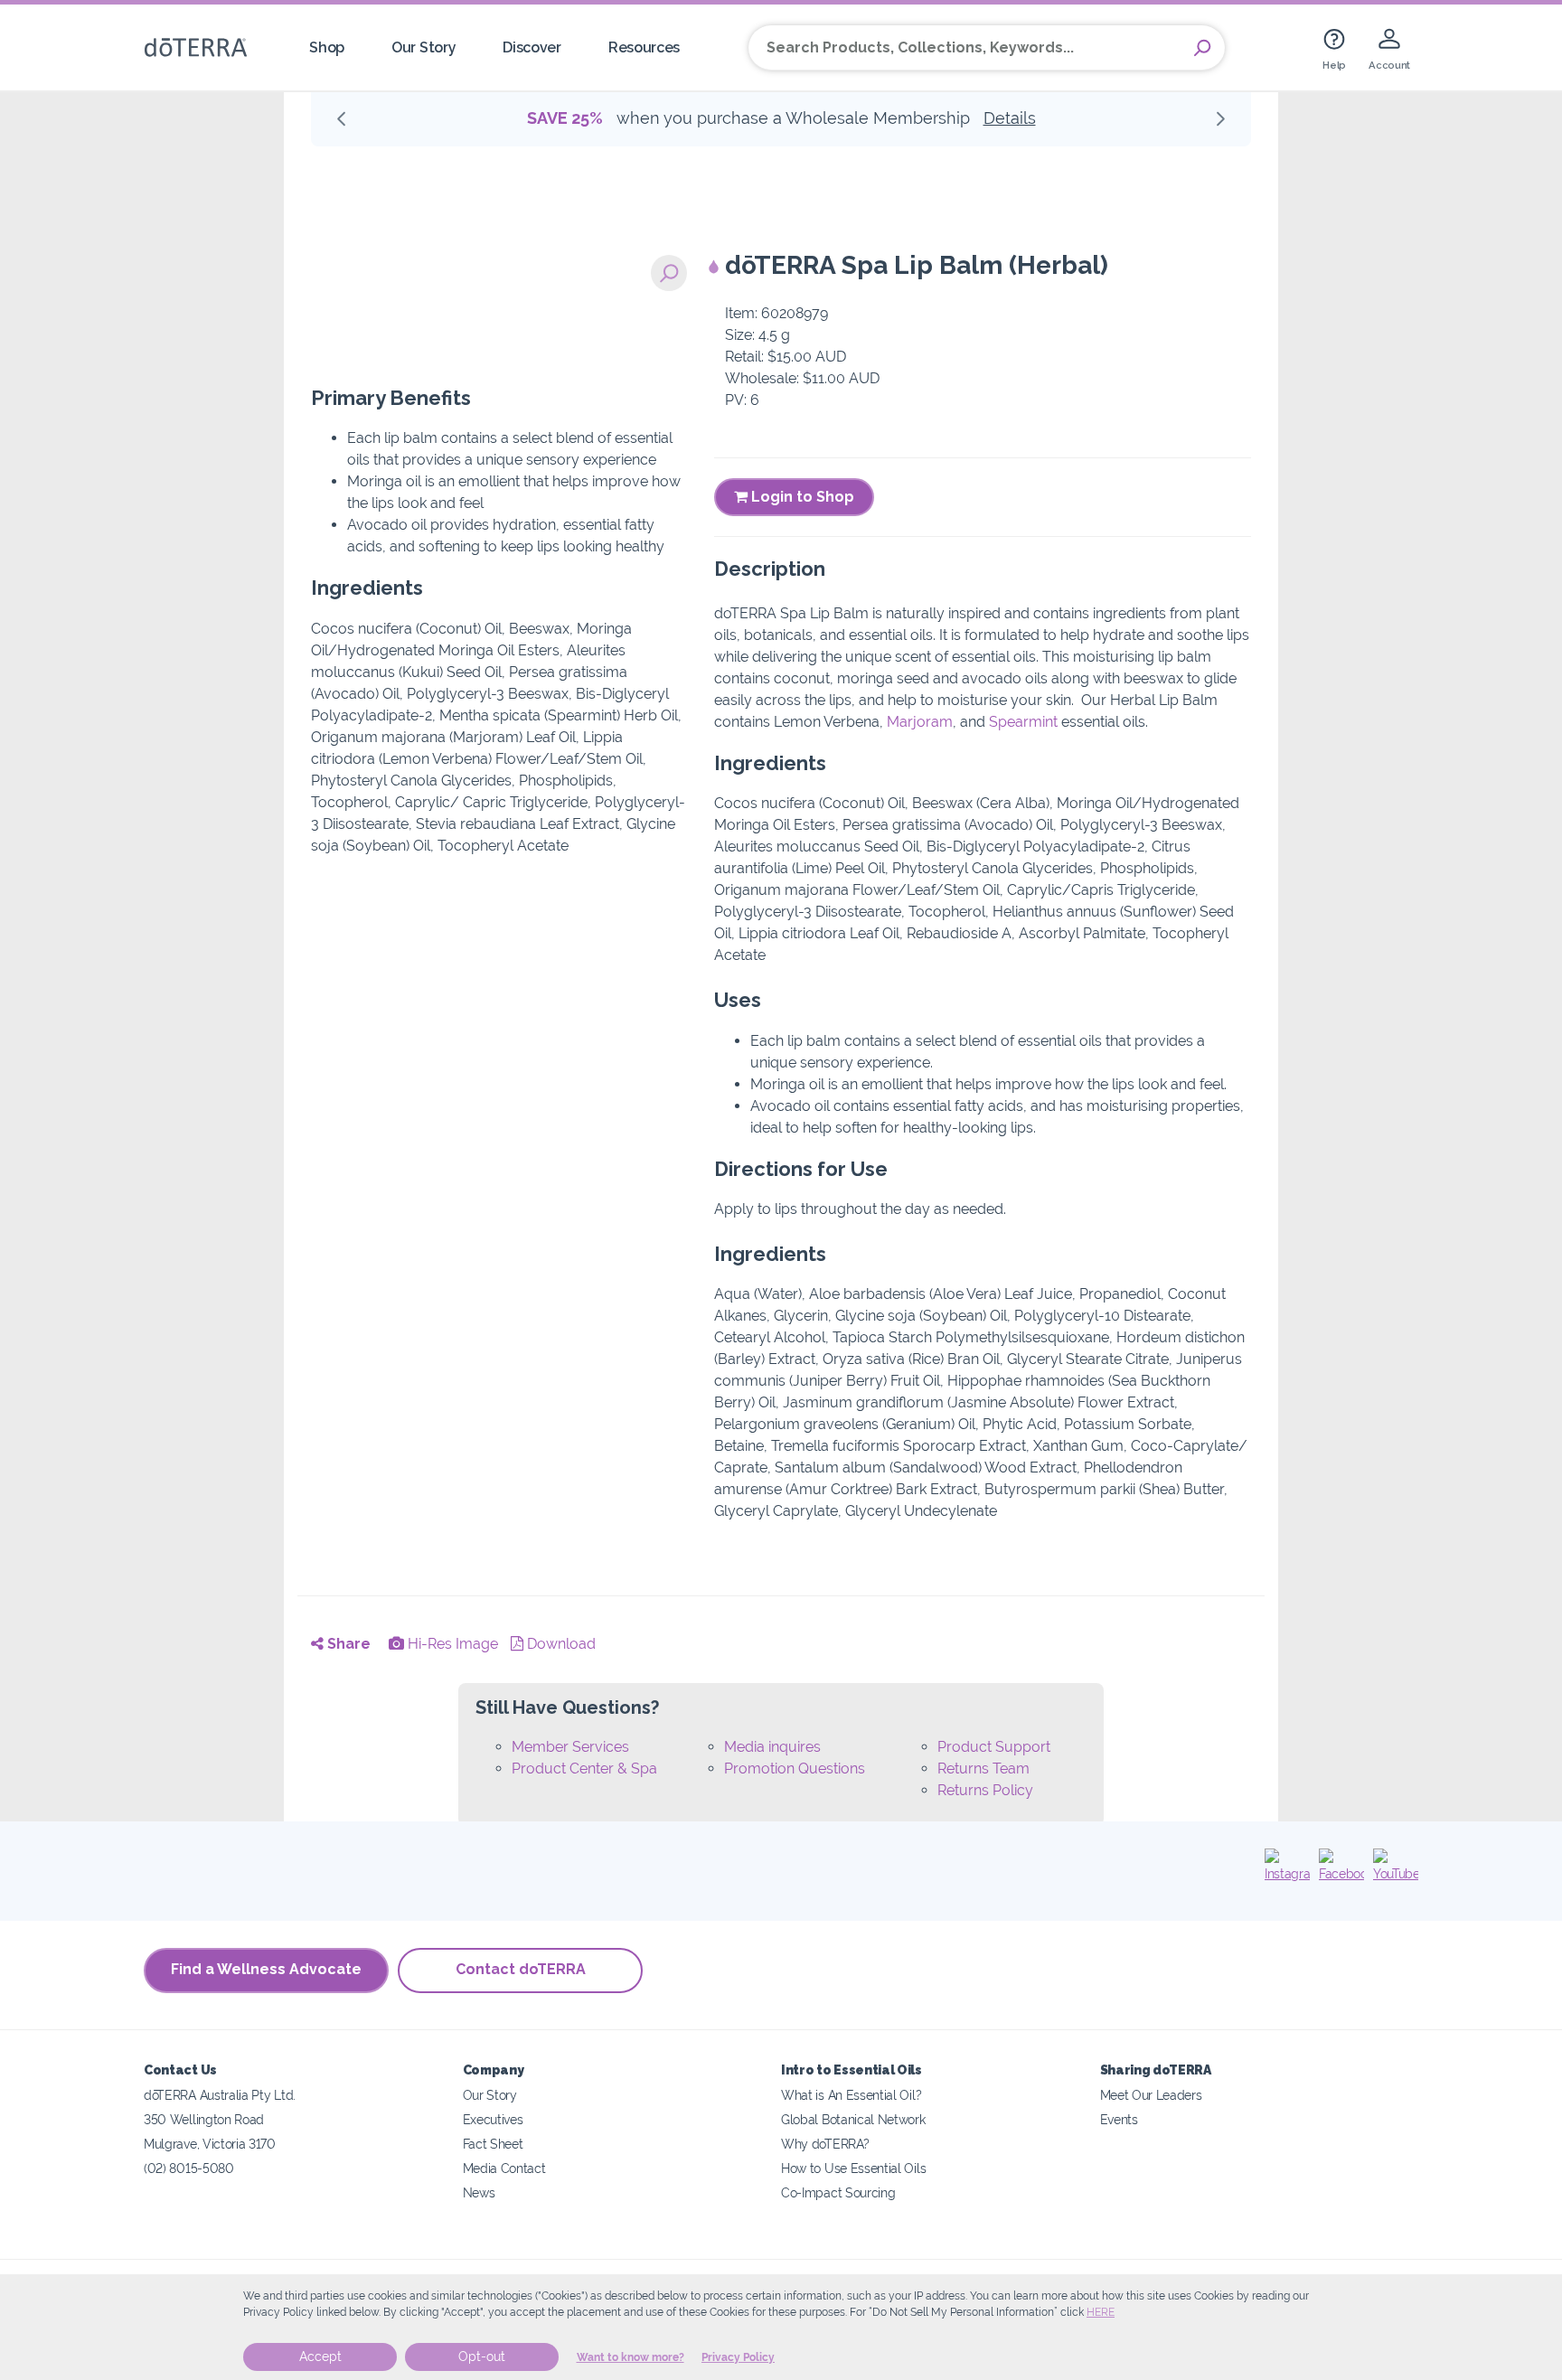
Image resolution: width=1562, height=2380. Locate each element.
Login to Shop (801, 497)
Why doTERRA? (825, 2144)
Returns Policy (985, 1790)
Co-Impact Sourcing (838, 2192)
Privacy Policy (738, 2357)
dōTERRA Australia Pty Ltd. (220, 2095)
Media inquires (772, 1747)
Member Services (570, 1747)
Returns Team (983, 1769)
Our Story (423, 47)
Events (1119, 2119)
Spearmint (1023, 722)
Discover (532, 47)
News (479, 2192)
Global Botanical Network (853, 2119)
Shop (327, 47)
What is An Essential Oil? (851, 2095)
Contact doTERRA (521, 1969)
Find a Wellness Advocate (266, 1969)
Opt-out (482, 2356)
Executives (493, 2119)
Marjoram (920, 722)
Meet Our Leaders (1151, 2095)
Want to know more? (630, 2357)
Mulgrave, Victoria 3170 (210, 2144)
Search (1202, 48)
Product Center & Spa (584, 1769)
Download (560, 1644)
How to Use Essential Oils (853, 2168)
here (1101, 2312)
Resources (644, 47)
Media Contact (504, 2168)
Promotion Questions (795, 1769)
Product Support (994, 1747)
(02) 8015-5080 (189, 2168)
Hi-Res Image (451, 1644)
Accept (320, 2356)
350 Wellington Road (204, 2119)
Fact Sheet (493, 2144)
